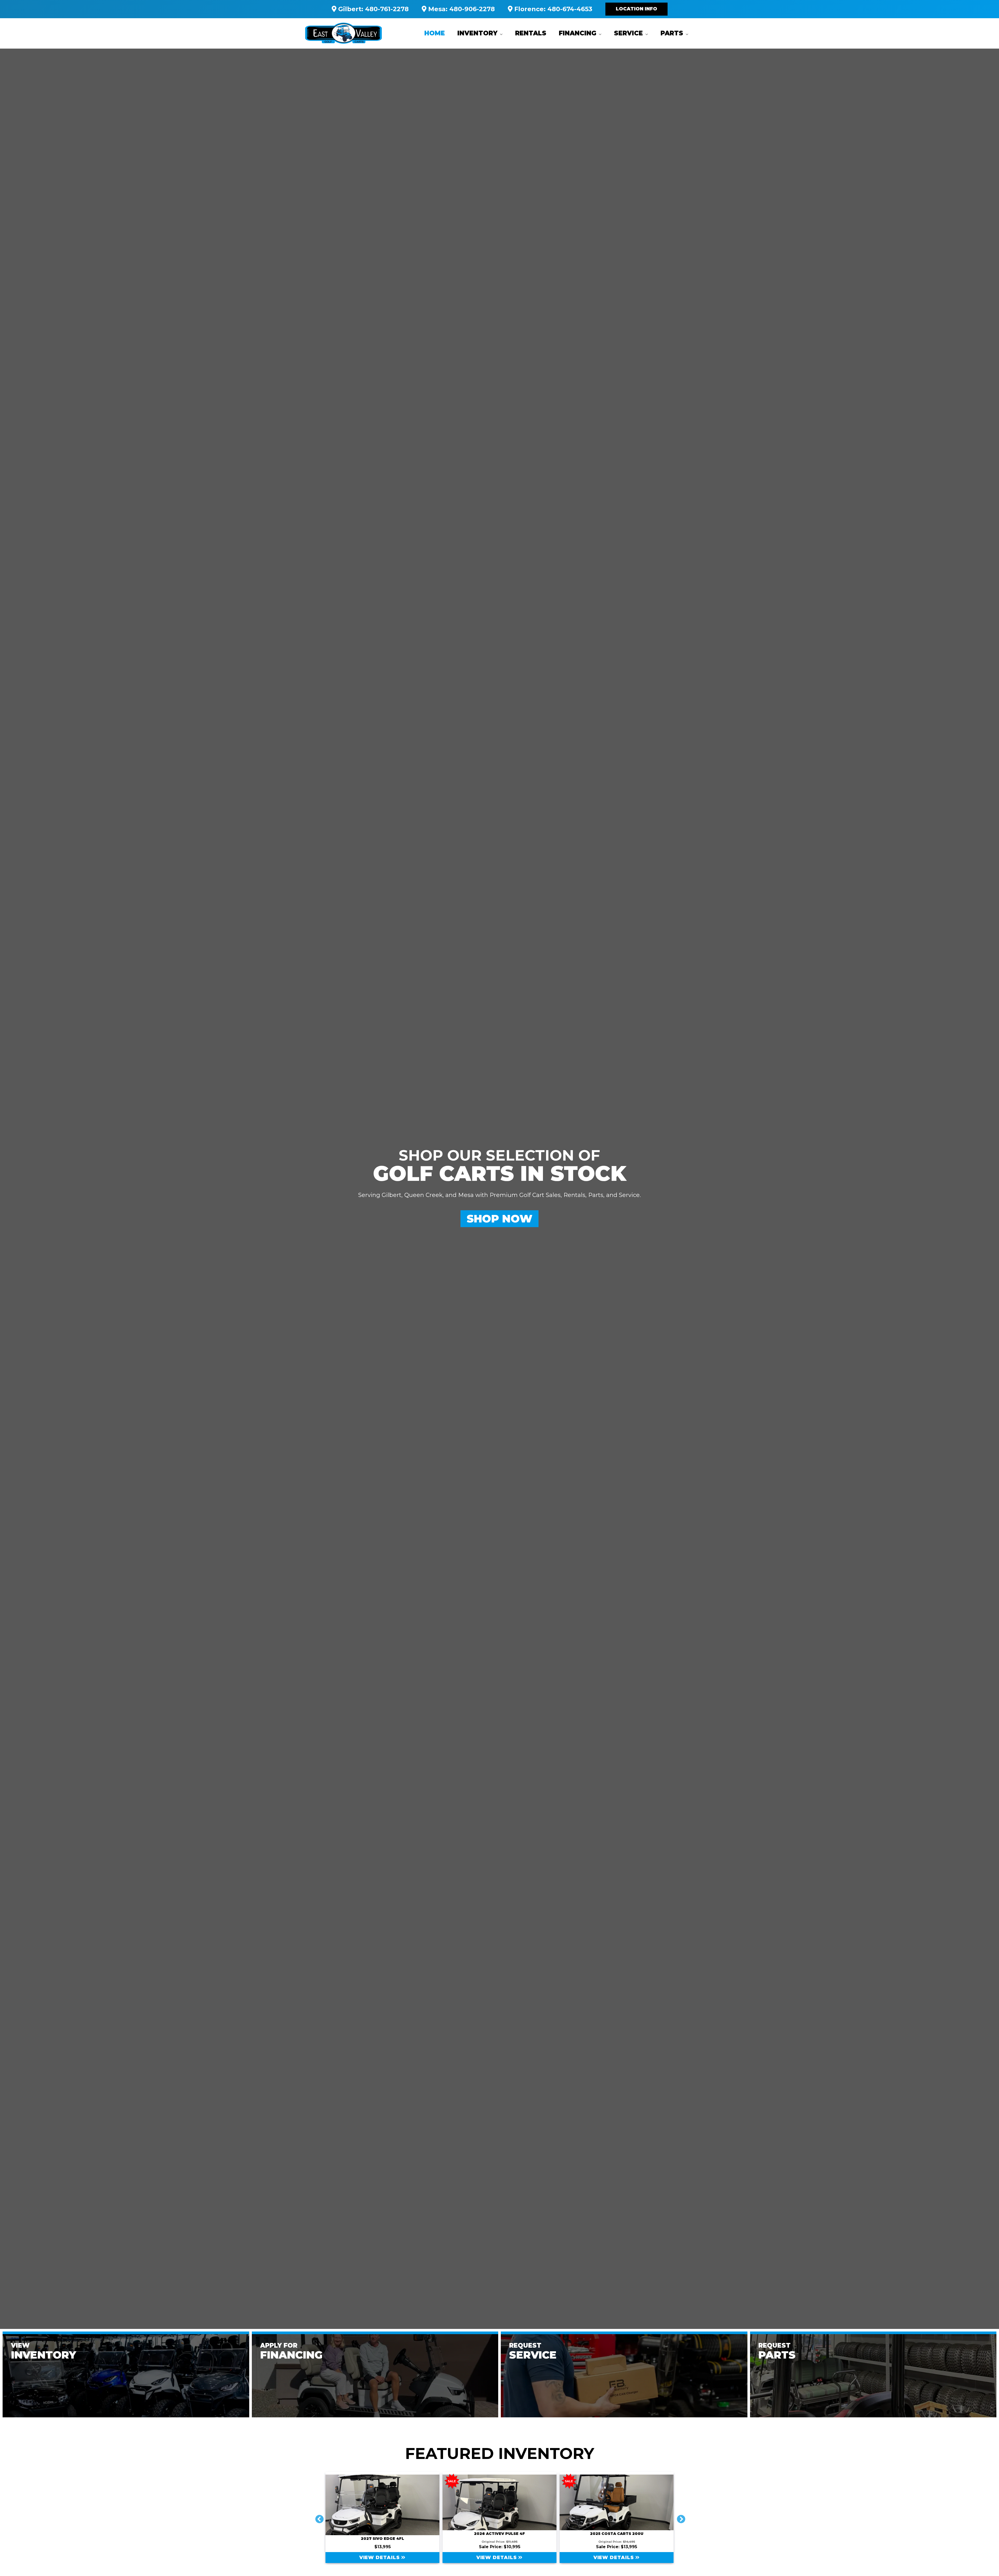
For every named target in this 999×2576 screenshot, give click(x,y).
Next (679, 2517)
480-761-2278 (387, 9)
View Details (413, 2558)
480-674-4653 (570, 9)
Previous (317, 2517)
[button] (636, 9)
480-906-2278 (472, 9)
